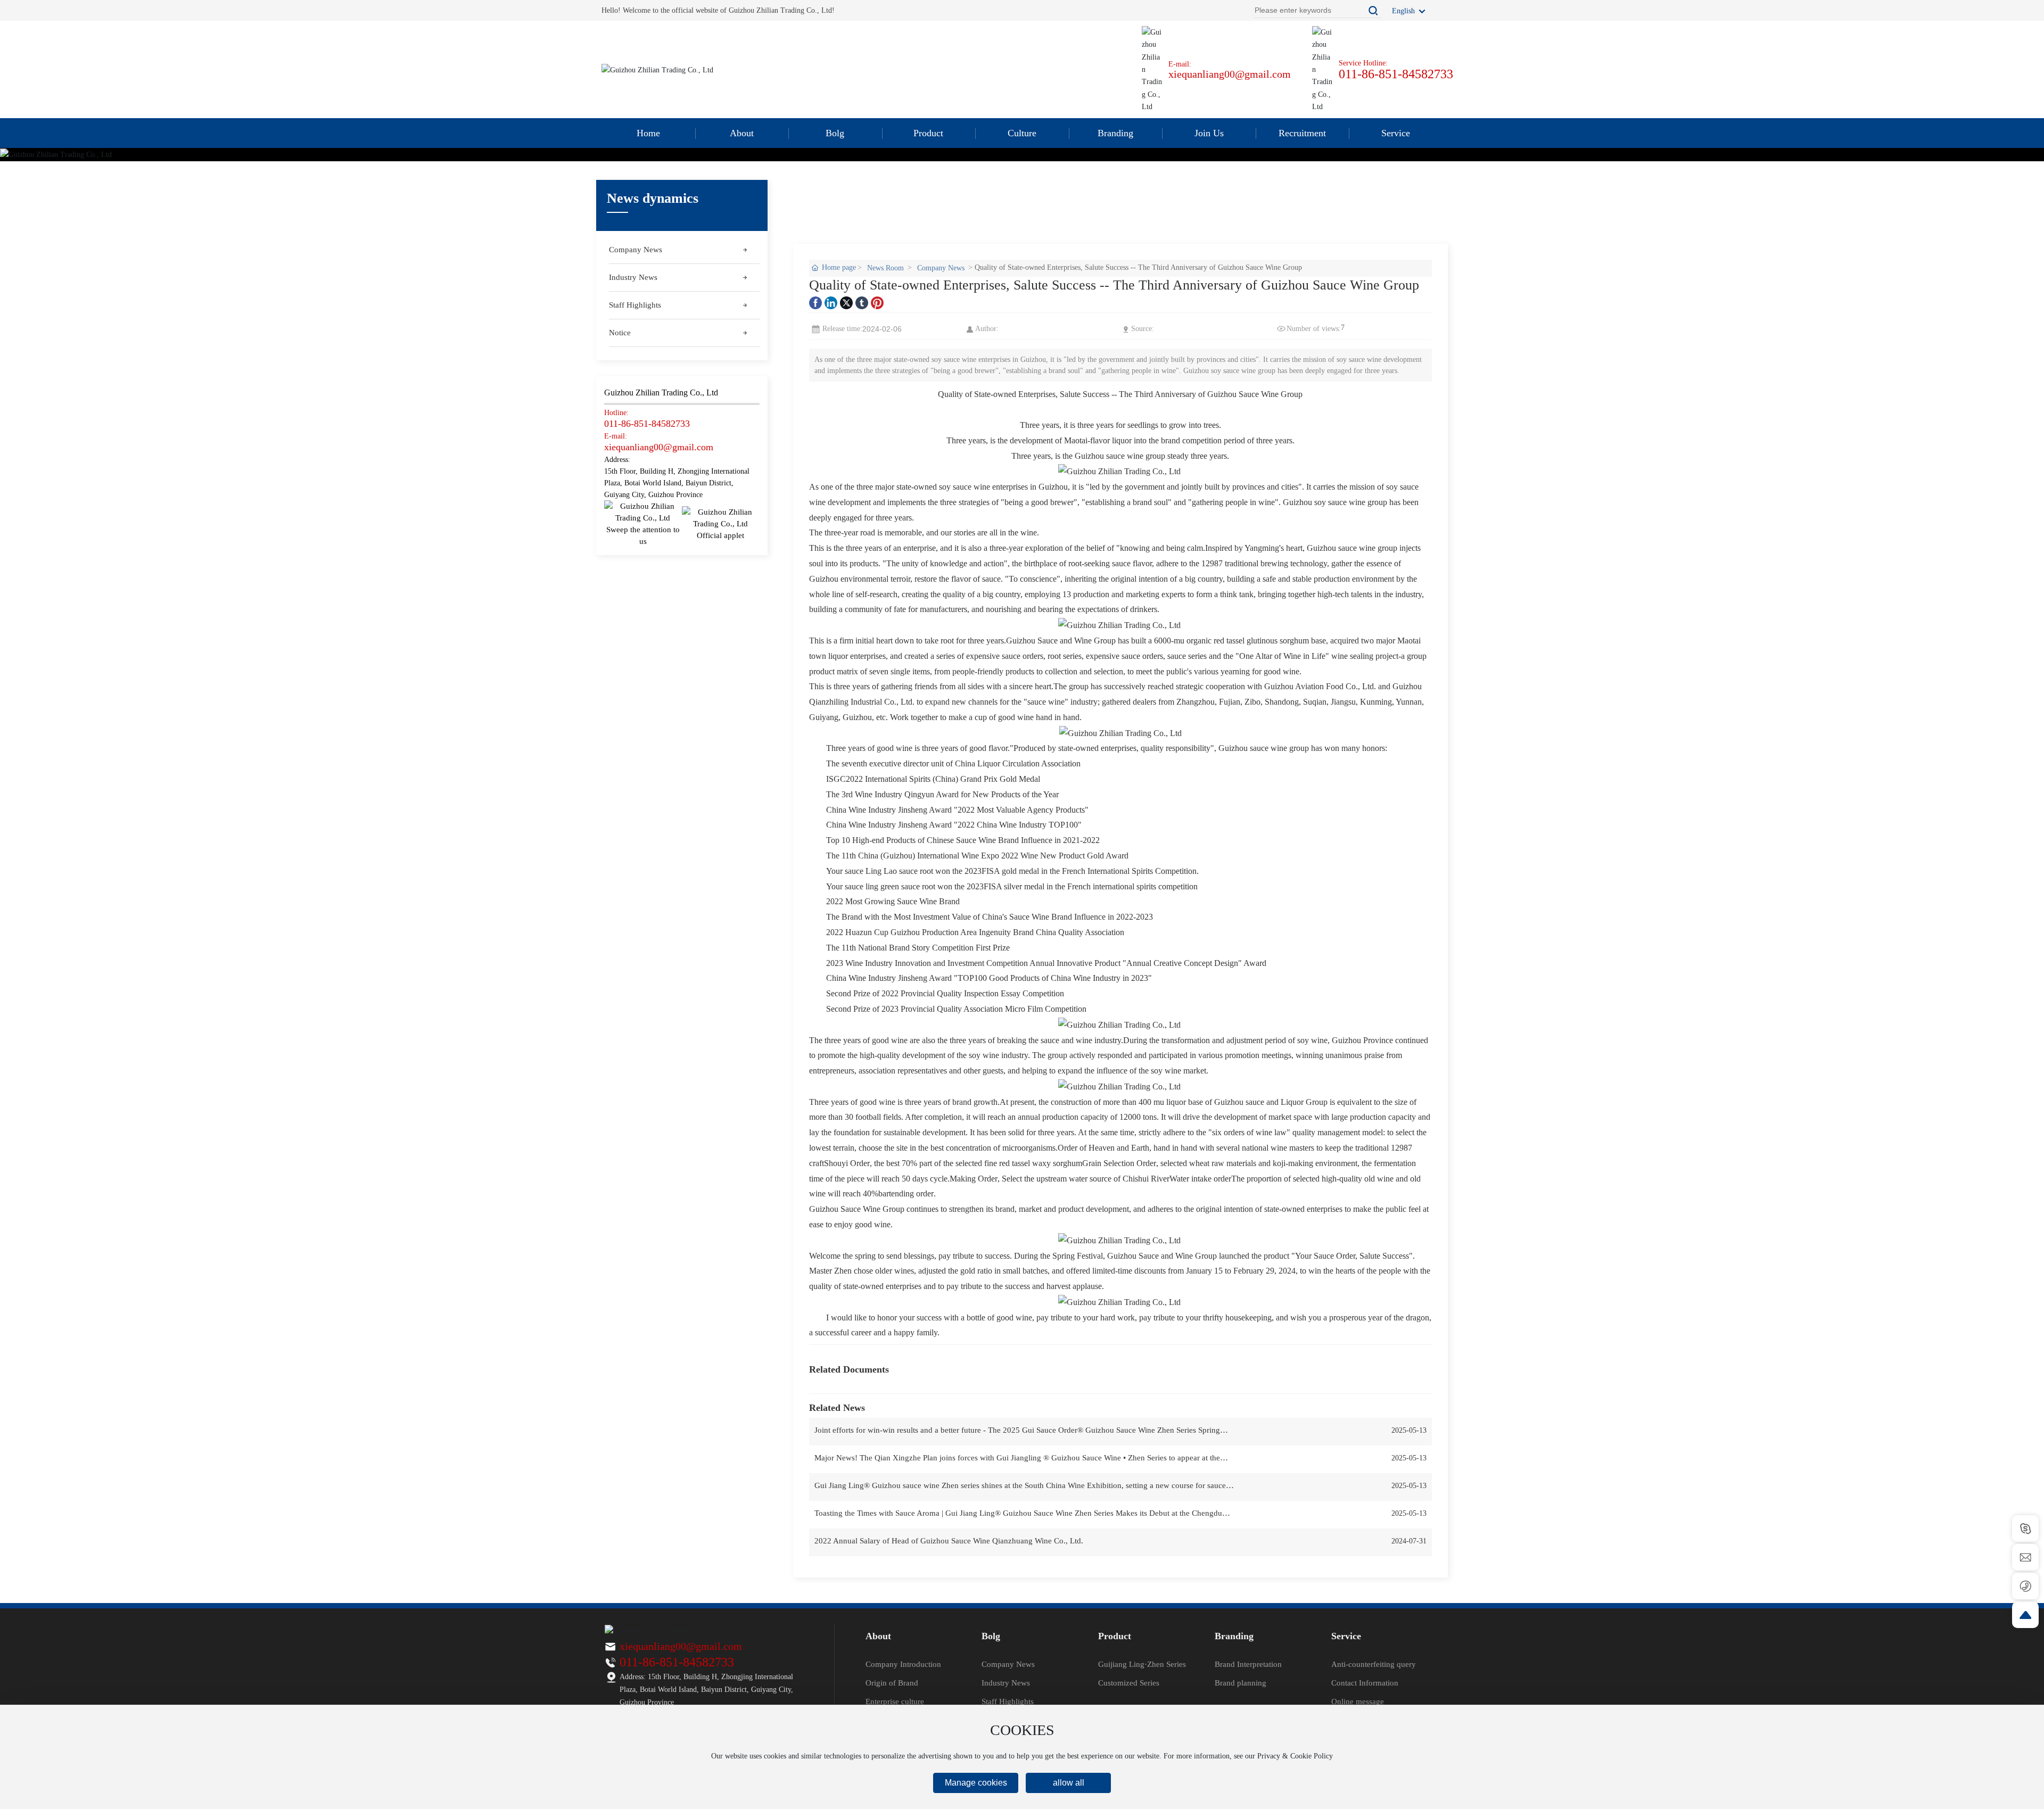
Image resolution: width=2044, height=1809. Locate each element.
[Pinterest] (877, 303)
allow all (1069, 1783)
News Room (885, 268)
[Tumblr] (862, 303)
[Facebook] (815, 303)
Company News (941, 268)
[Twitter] (846, 303)
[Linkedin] (831, 303)
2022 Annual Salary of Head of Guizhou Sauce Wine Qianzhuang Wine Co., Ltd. (949, 1541)
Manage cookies (976, 1783)
